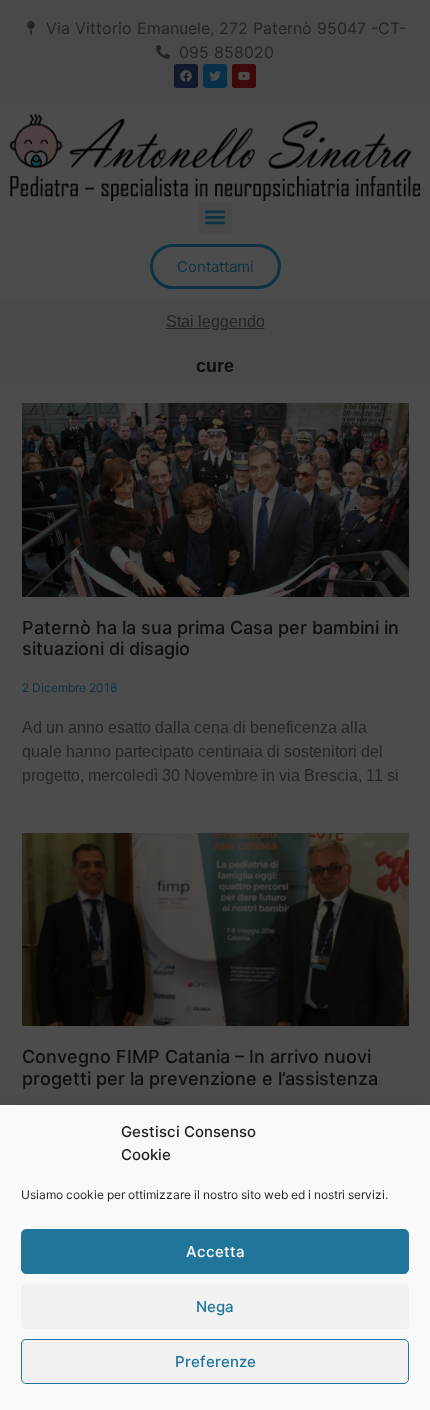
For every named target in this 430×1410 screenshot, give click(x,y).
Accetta (215, 1251)
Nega (215, 1306)
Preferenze (215, 1361)
